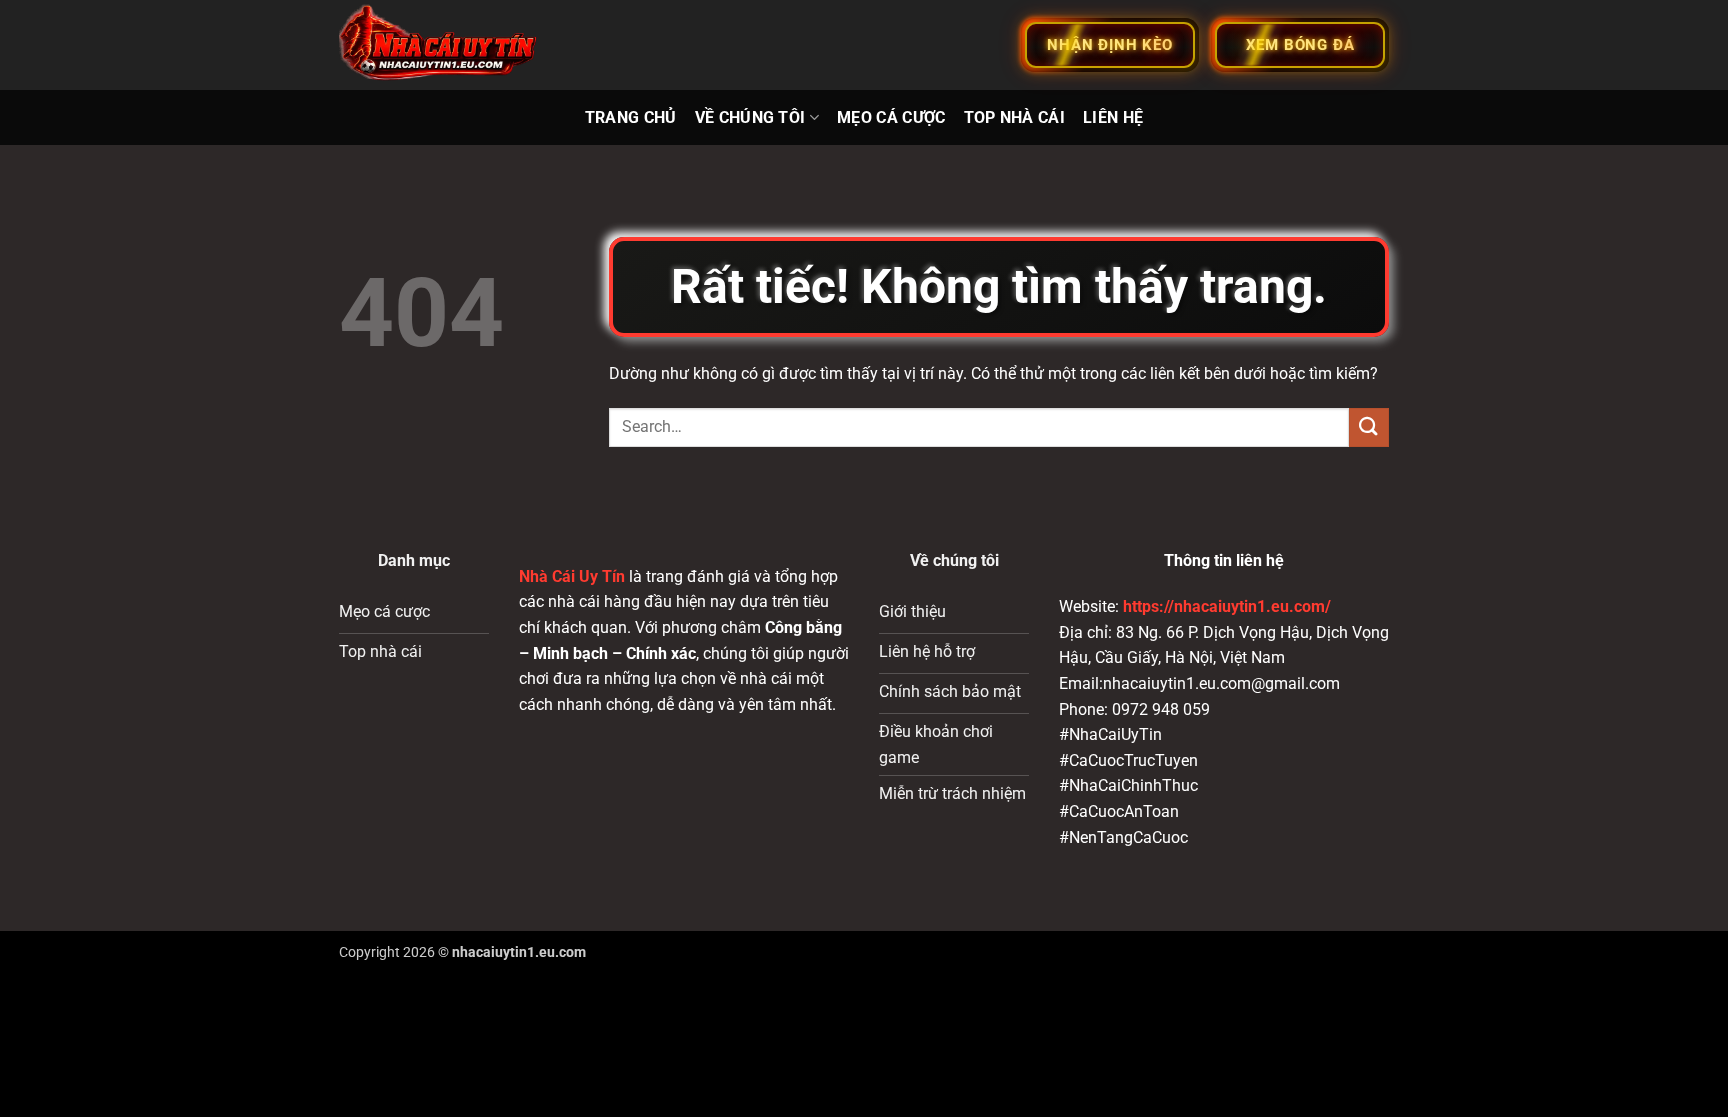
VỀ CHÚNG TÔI (750, 117)
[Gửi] (1369, 427)
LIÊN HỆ (1113, 117)
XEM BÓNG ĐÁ (1300, 45)
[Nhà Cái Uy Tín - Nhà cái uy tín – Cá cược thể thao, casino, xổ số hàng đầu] (439, 45)
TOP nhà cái (1015, 117)
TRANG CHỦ (631, 117)
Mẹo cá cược (891, 117)
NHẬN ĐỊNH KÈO (1109, 45)
